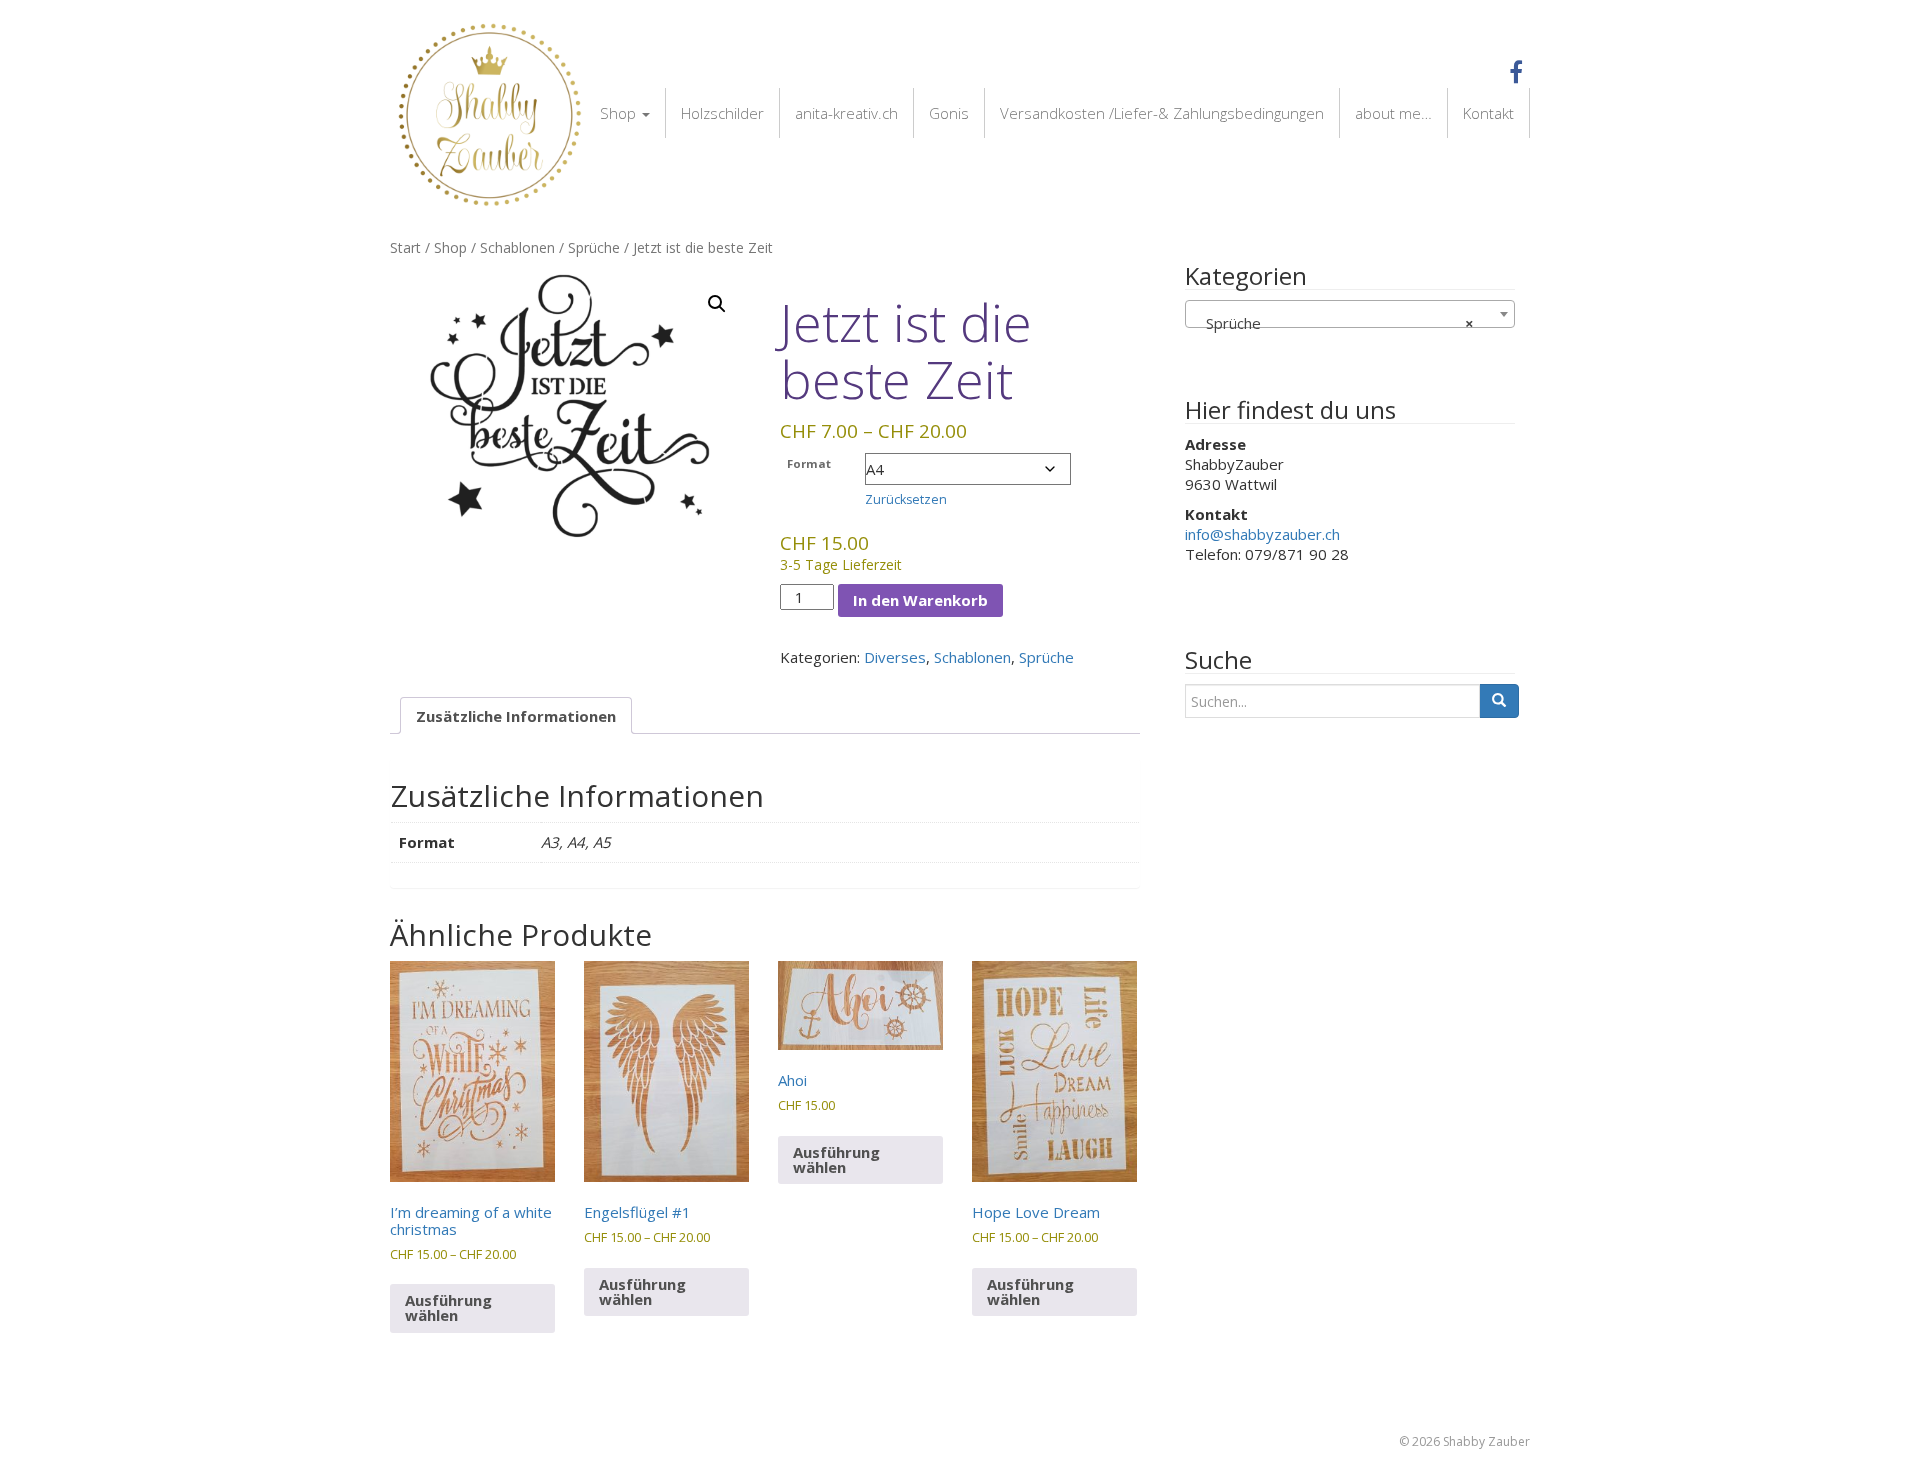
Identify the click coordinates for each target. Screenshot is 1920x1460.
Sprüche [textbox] (1334, 323)
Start (405, 247)
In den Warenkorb (920, 600)
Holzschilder (722, 113)
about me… (1393, 113)
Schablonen (517, 247)
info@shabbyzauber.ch (1262, 534)
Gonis (949, 113)
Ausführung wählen (448, 1307)
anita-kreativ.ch (846, 113)
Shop (620, 113)
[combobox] (1350, 314)
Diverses (895, 657)
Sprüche (594, 247)
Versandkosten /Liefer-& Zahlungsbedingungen (1162, 113)
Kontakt (1488, 113)
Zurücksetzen (906, 499)
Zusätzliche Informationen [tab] (516, 716)
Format (809, 463)
